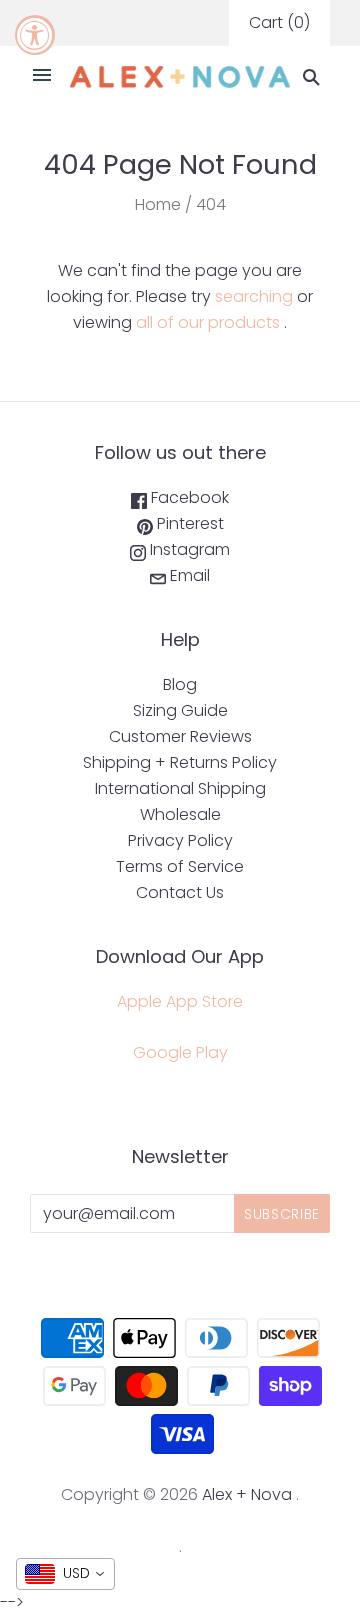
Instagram (188, 549)
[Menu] (42, 77)
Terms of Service (180, 866)
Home (158, 204)
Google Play (180, 1052)
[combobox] (65, 1574)
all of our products (208, 322)
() (279, 22)
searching (254, 296)
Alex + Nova (247, 1494)
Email (188, 575)
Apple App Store (180, 1001)
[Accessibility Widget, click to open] (35, 35)
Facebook (188, 497)
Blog (180, 684)
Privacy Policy (180, 840)
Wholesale (180, 814)
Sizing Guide (180, 710)
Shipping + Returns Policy (180, 762)
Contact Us (180, 892)
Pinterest (188, 523)
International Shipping (180, 788)
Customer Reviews (180, 736)
